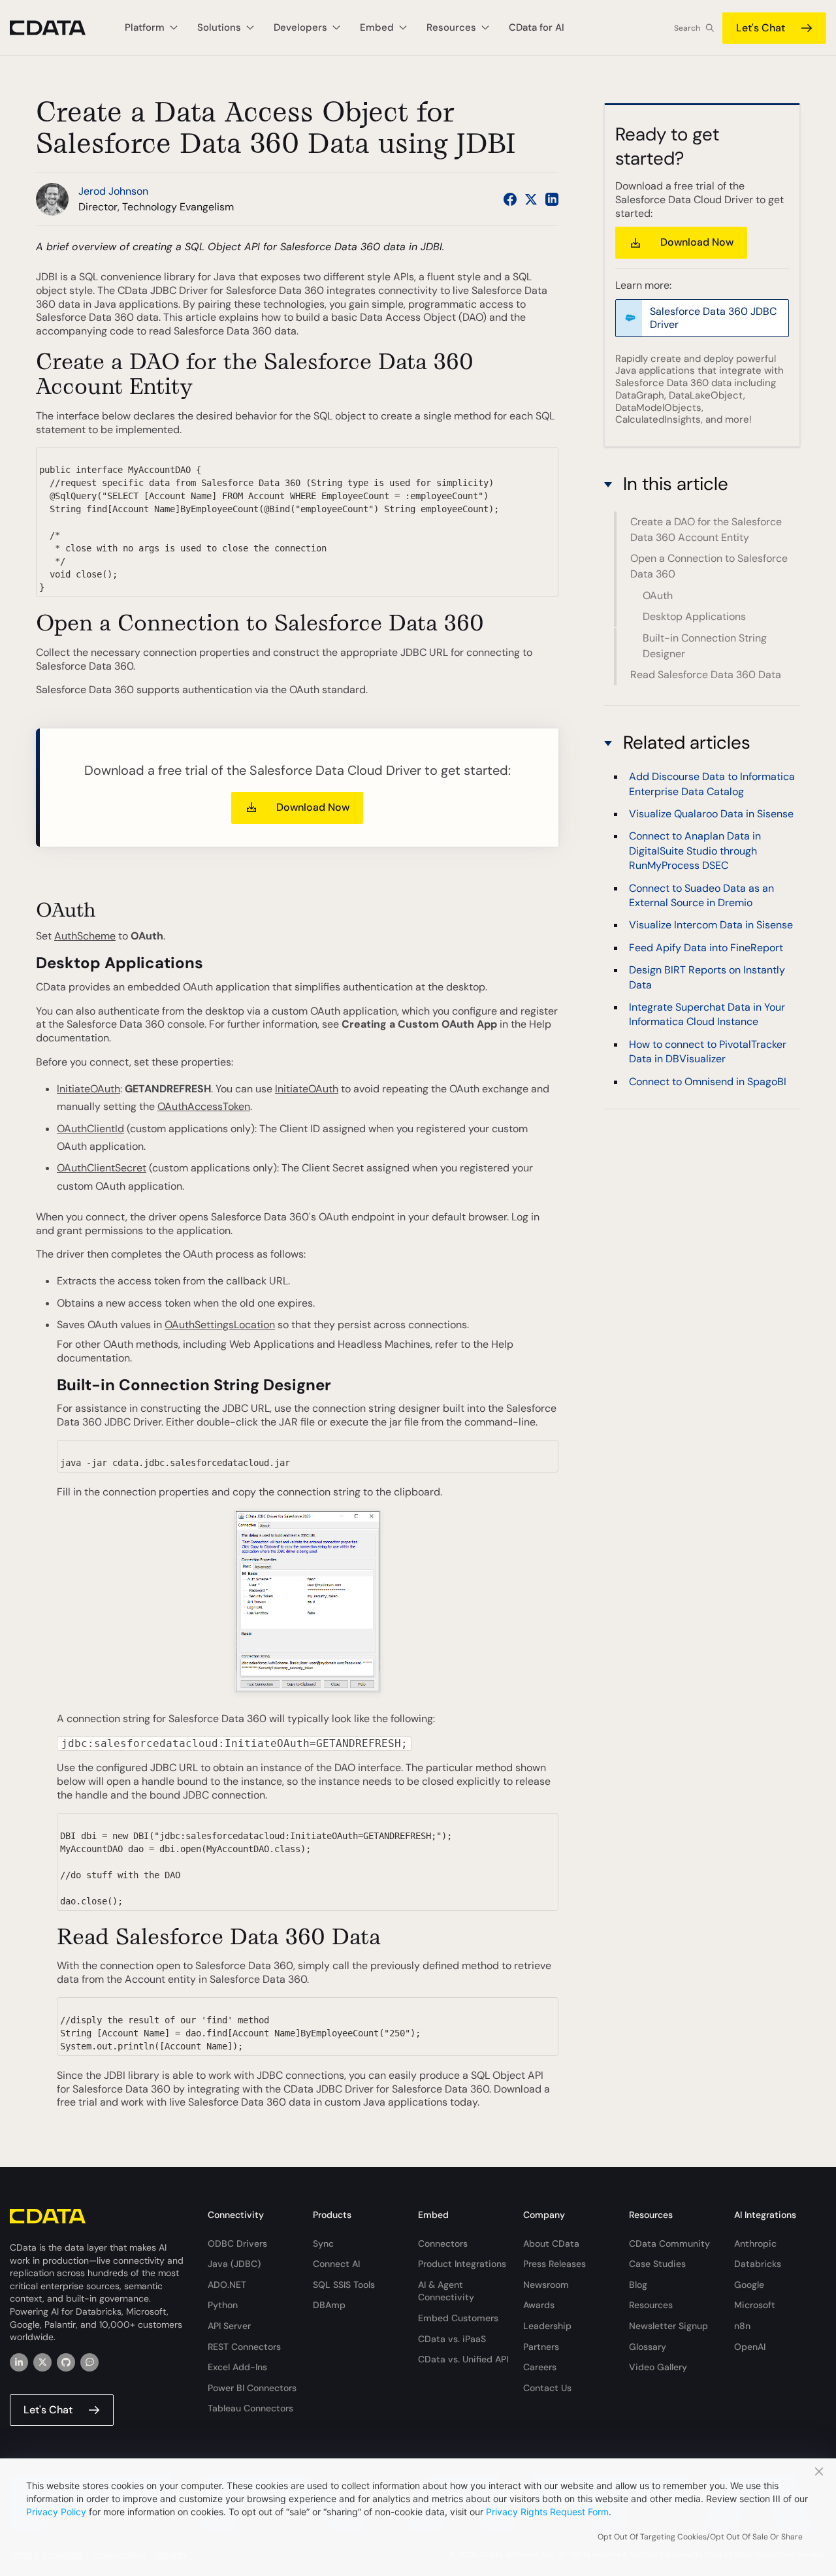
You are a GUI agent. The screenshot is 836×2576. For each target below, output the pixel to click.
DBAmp (329, 2305)
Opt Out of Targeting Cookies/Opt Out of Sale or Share (700, 2537)
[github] (66, 2362)
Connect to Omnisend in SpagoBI (708, 1082)
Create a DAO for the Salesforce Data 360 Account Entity (706, 530)
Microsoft (755, 2305)
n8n (742, 2326)
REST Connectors (244, 2347)
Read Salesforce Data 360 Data (706, 675)
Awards (539, 2305)
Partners (541, 2347)
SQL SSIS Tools (344, 2285)
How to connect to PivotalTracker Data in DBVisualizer (708, 1052)
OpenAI (750, 2347)
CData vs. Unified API (463, 2359)
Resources (651, 2305)
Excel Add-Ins (237, 2367)
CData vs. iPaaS (452, 2339)
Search (687, 28)
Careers (540, 2367)
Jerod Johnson (113, 191)
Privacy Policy (56, 2512)
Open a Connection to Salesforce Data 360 (709, 566)
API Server (229, 2326)
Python (223, 2305)
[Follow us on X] (531, 199)
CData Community (669, 2243)
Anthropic (755, 2243)
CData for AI (537, 27)
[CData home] (57, 28)
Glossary (648, 2347)
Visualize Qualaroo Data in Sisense (711, 814)
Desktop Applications (694, 616)
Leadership (547, 2326)
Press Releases (555, 2264)
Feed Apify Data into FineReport (706, 948)
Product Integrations (462, 2264)
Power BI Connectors (252, 2388)
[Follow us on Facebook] (510, 199)
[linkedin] (19, 2362)
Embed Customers (458, 2318)
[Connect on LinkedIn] (552, 199)
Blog (638, 2285)
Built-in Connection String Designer (705, 645)
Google (749, 2285)
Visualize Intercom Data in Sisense (711, 925)
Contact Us (547, 2388)
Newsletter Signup (668, 2326)
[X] (42, 2362)
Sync (323, 2243)
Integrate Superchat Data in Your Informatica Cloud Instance (707, 1014)
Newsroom (546, 2285)
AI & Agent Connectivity (446, 2291)
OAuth (658, 595)
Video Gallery (658, 2367)
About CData (551, 2243)
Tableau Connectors (250, 2408)
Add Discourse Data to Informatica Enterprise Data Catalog (712, 784)
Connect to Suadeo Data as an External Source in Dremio (701, 895)
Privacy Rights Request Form (547, 2512)
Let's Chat (761, 28)
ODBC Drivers (237, 2243)
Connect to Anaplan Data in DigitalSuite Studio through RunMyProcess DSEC (695, 851)
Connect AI (336, 2264)
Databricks (758, 2264)
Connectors (443, 2243)
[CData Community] (89, 2362)
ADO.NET (227, 2285)
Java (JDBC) (234, 2264)
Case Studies (657, 2264)
